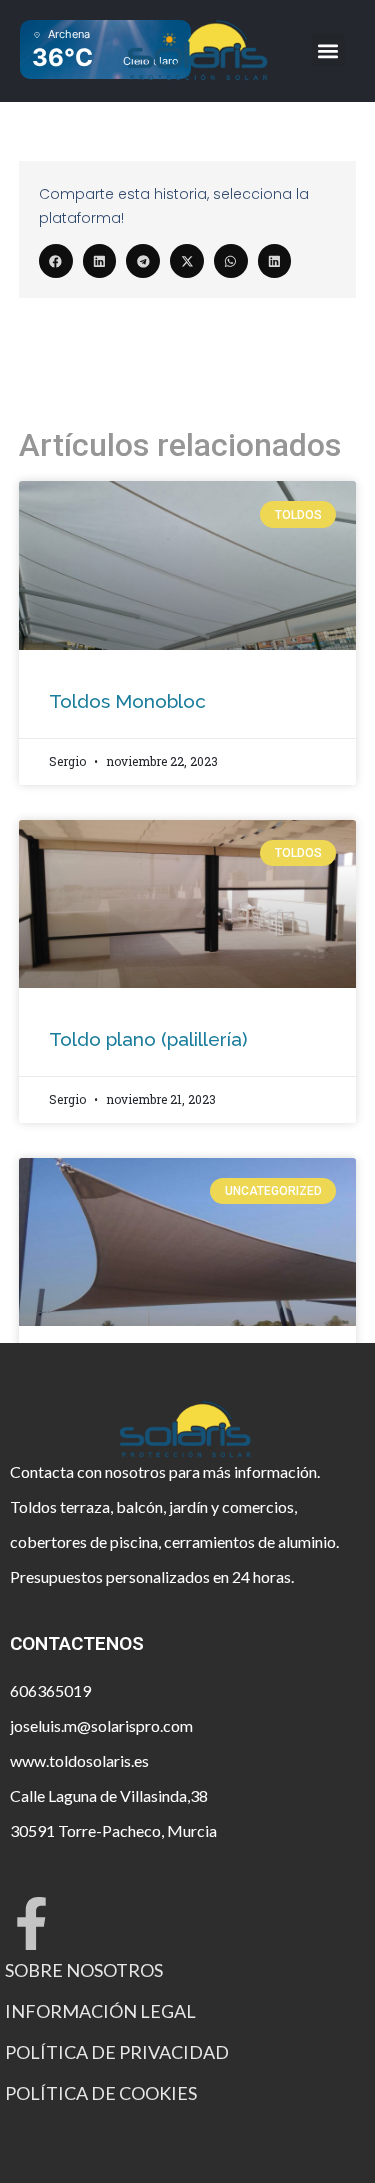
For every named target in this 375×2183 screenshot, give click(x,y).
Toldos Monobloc (127, 701)
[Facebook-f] (31, 1923)
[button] (328, 50)
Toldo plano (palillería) (148, 1039)
